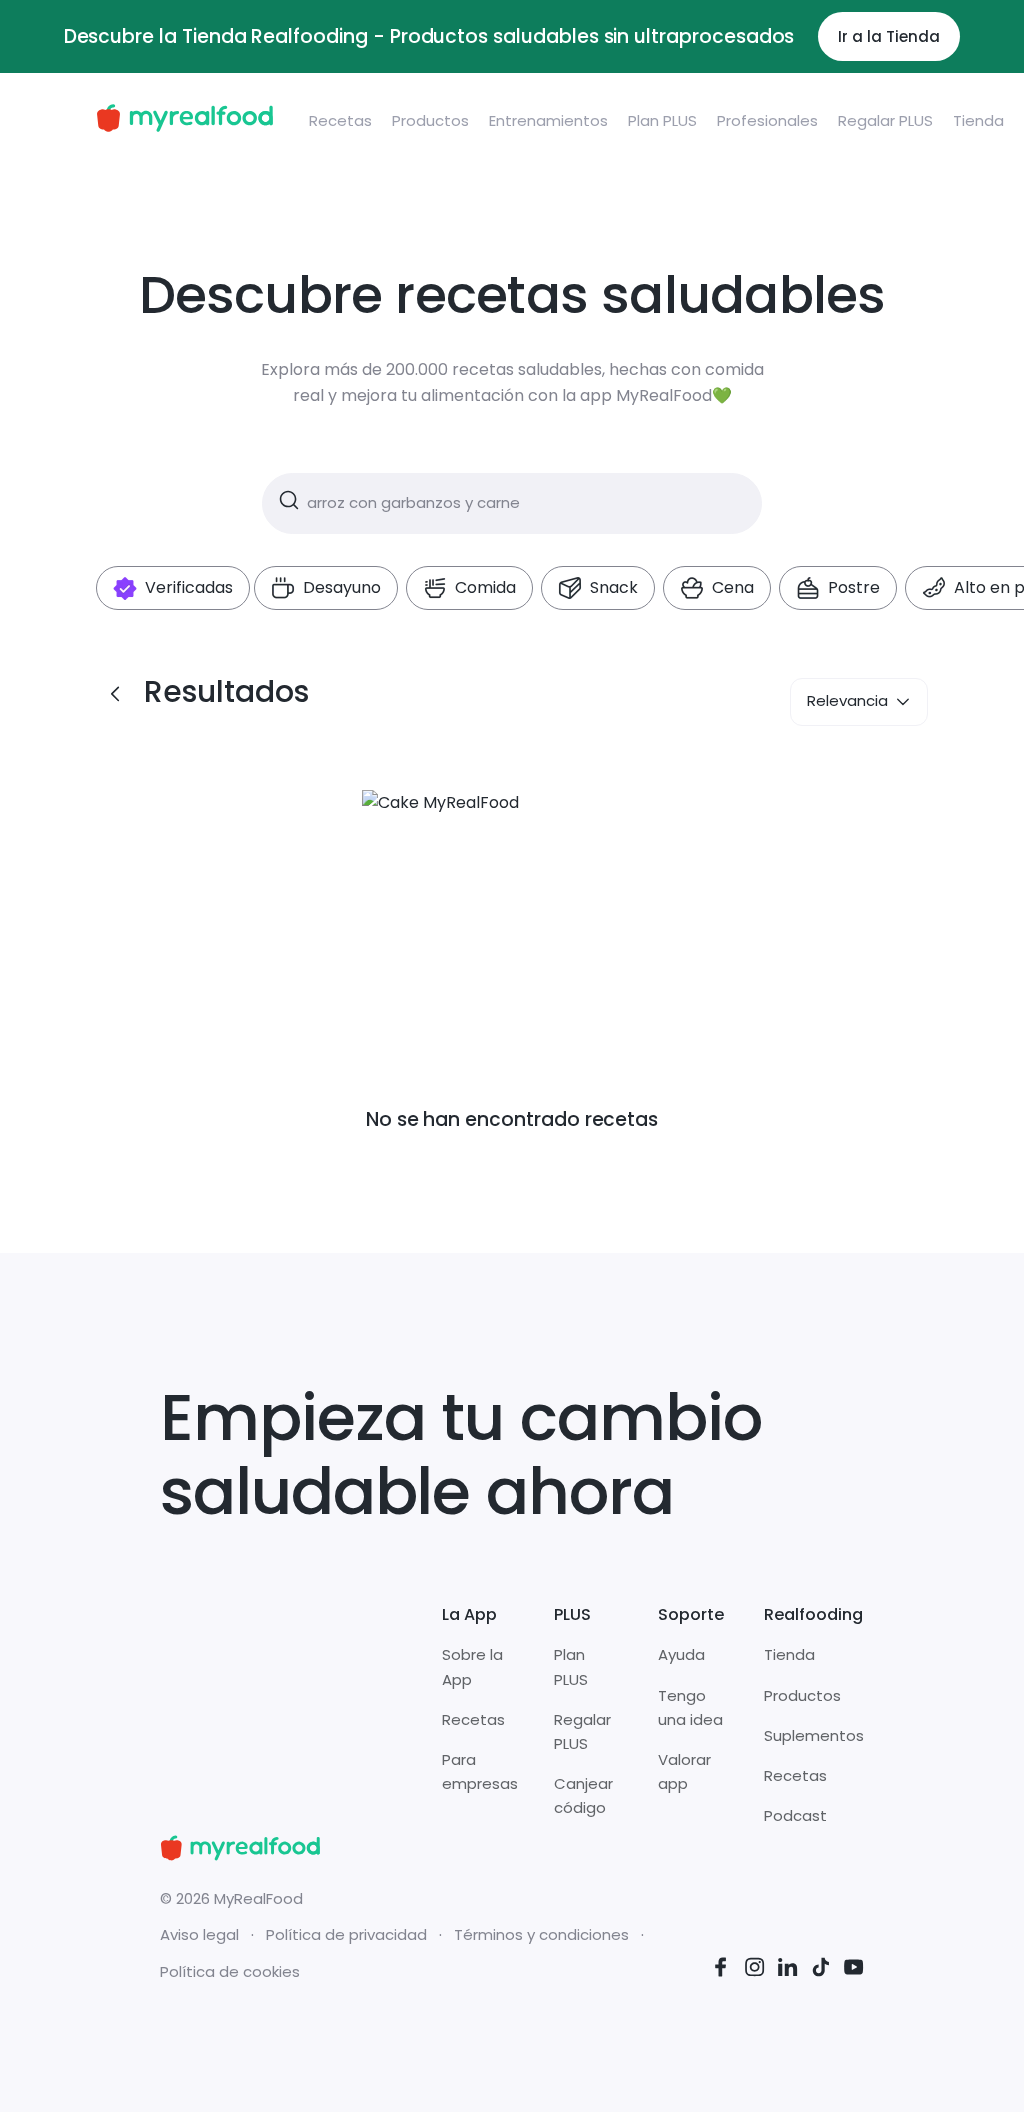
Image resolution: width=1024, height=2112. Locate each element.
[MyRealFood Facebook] (721, 1970)
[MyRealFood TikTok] (821, 1970)
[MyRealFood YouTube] (854, 1970)
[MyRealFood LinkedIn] (788, 1970)
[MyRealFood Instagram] (755, 1970)
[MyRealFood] (184, 121)
